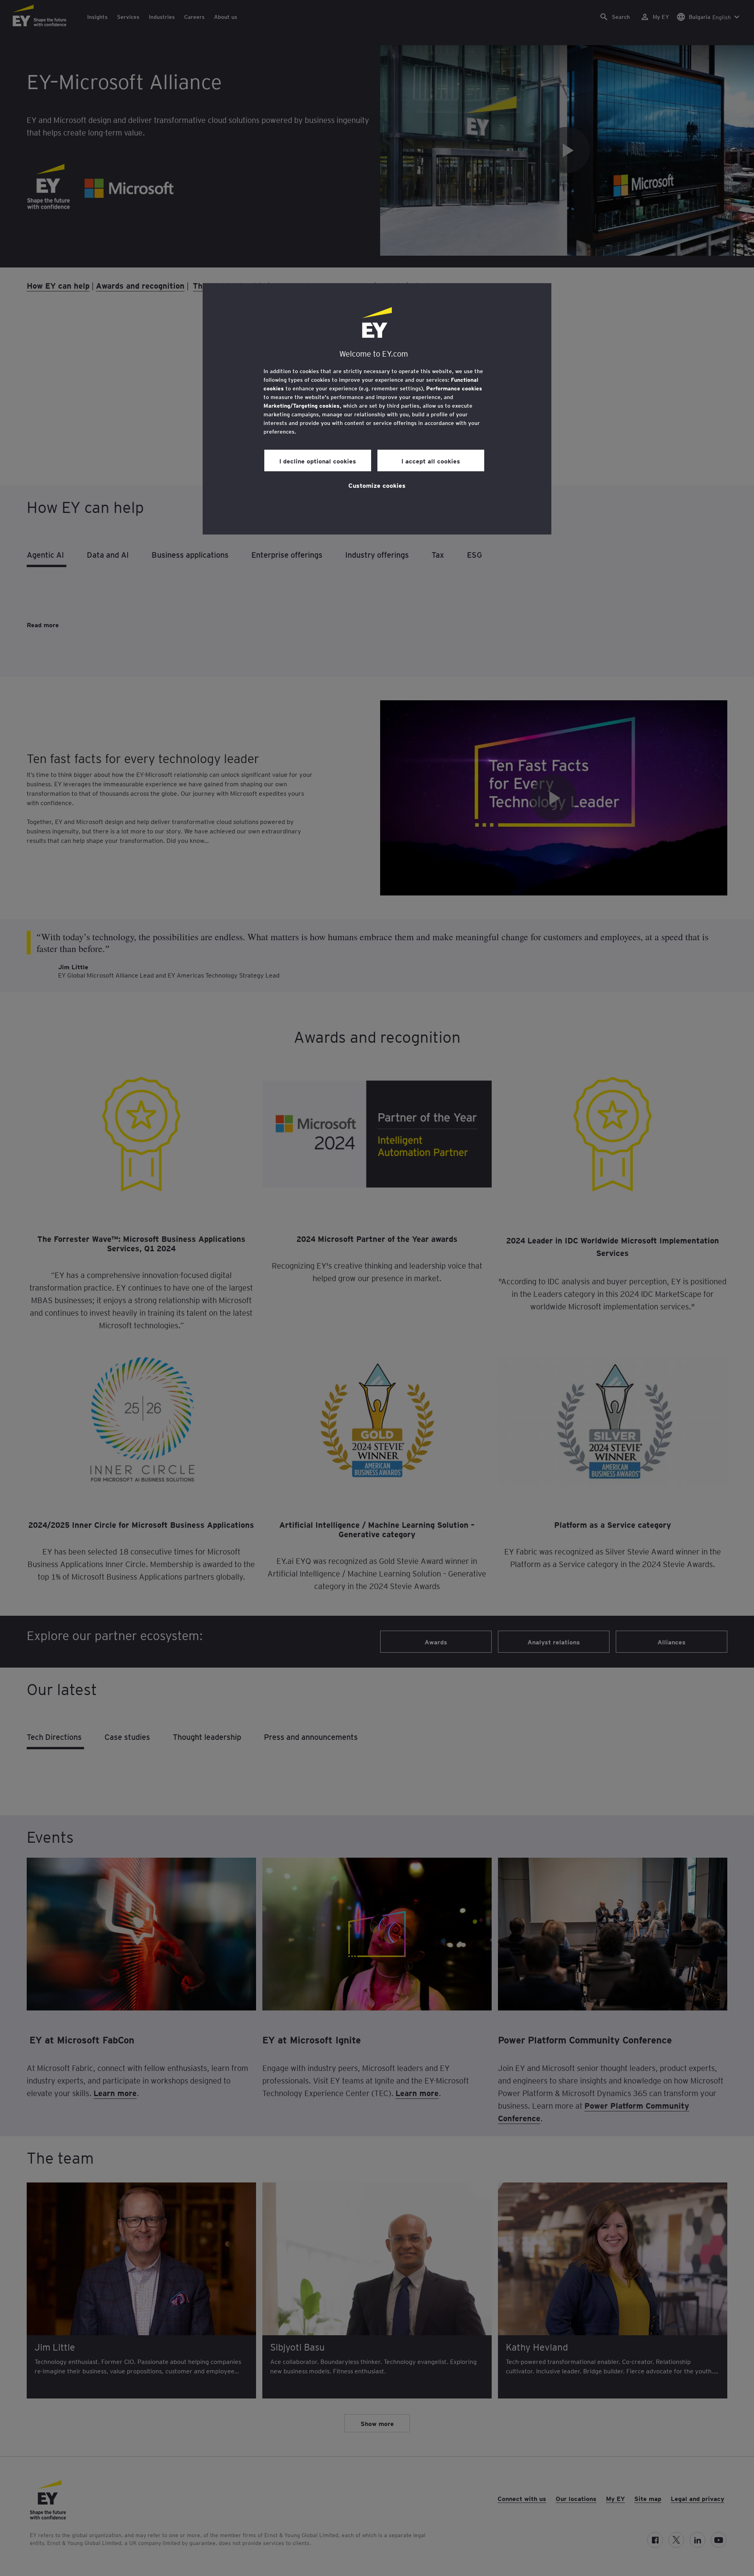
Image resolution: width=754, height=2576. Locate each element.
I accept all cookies (431, 461)
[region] (377, 409)
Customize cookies (377, 485)
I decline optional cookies (318, 461)
